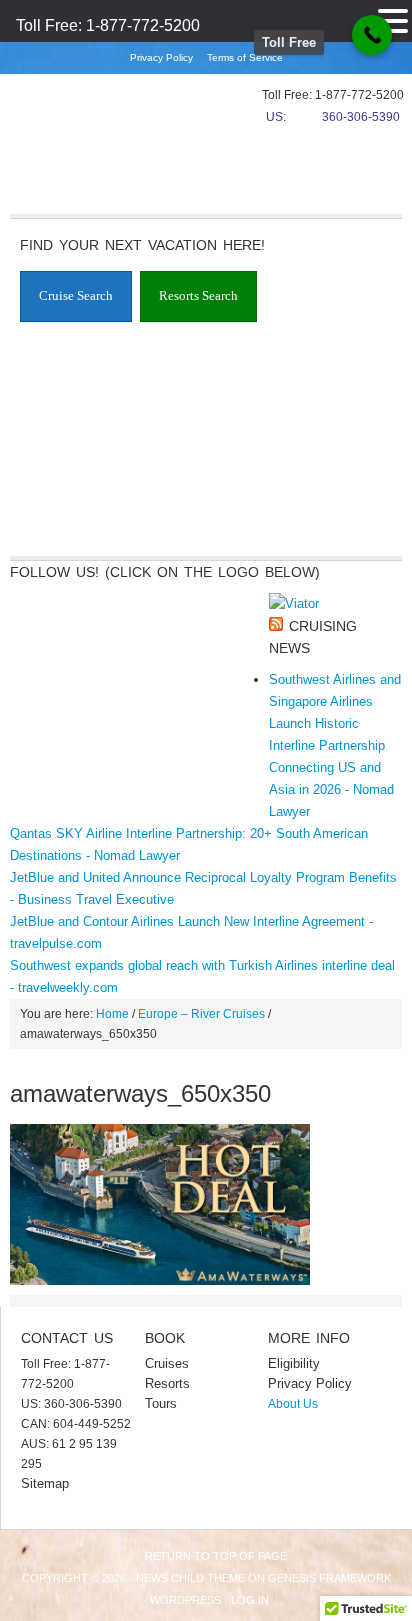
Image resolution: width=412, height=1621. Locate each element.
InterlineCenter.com (75, 125)
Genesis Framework (329, 1578)
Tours (161, 1403)
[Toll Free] (372, 35)
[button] (393, 19)
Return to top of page (216, 1556)
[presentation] (76, 297)
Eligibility (294, 1363)
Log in (250, 1600)
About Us (293, 1404)
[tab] (76, 296)
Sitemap (45, 1483)
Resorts (167, 1383)
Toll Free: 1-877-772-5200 (108, 25)
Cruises (167, 1363)
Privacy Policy (161, 57)
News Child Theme (190, 1578)
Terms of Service (245, 57)
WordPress (185, 1600)
